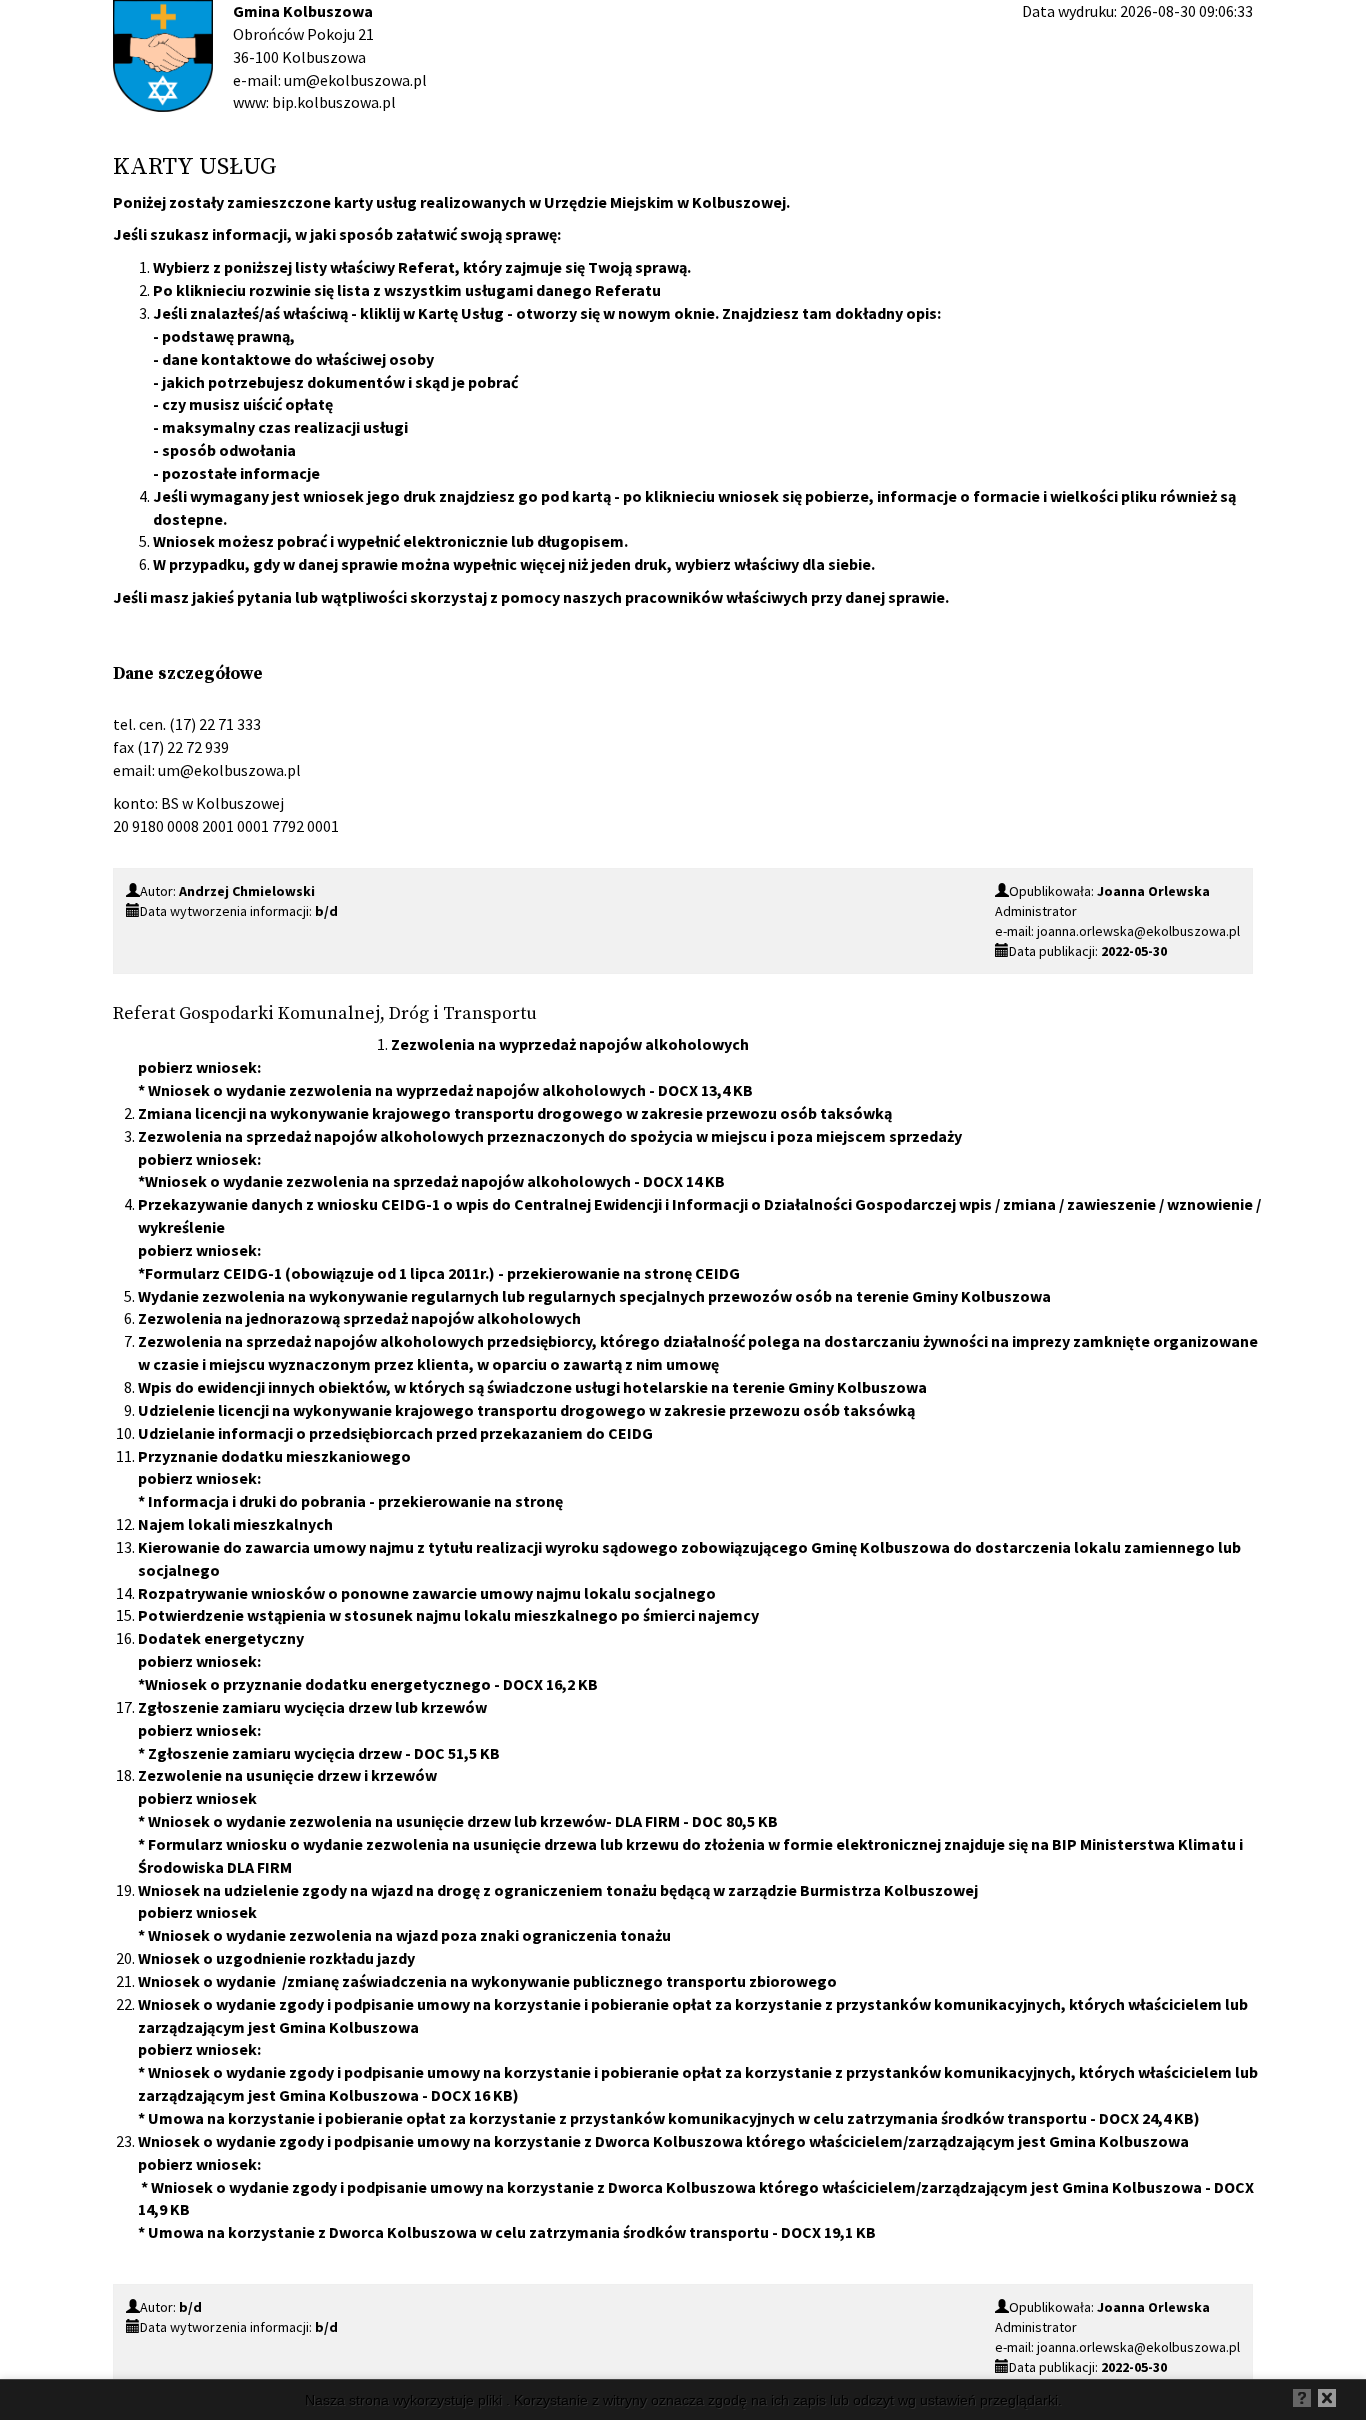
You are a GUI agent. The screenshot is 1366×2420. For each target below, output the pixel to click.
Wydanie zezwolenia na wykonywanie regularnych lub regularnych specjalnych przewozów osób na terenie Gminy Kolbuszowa (594, 1296)
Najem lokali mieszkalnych (235, 1524)
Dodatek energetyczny (221, 1638)
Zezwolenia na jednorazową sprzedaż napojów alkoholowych (359, 1318)
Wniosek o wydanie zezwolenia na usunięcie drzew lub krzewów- (414, 1821)
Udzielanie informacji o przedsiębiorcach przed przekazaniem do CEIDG (395, 1433)
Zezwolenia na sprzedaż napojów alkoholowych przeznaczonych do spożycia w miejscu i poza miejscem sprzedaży (550, 1136)
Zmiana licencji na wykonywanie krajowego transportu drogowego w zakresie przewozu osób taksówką (515, 1113)
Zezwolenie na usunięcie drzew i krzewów (287, 1775)
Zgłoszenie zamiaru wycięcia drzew (275, 1753)
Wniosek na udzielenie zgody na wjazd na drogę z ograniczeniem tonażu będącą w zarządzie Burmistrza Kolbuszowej (558, 1890)
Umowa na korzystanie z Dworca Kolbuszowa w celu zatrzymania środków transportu (458, 2232)
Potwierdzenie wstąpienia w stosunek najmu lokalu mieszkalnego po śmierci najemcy (448, 1615)
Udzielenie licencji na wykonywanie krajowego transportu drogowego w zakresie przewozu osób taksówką (526, 1410)
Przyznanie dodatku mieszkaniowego (274, 1456)
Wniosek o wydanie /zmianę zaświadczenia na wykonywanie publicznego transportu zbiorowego (487, 1981)
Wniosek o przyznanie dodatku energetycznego (318, 1684)
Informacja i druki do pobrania (257, 1501)
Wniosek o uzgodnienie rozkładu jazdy (276, 1958)
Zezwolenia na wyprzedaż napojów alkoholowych (570, 1044)
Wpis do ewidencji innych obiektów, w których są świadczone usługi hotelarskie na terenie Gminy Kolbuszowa (532, 1387)
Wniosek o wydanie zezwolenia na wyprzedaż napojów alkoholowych (397, 1090)
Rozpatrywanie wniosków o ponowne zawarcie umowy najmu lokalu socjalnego (427, 1593)
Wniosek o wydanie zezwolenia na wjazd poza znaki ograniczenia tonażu (409, 1935)
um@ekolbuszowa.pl (229, 770)
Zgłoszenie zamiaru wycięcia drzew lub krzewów (312, 1707)
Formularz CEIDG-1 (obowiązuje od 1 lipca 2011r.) (320, 1273)
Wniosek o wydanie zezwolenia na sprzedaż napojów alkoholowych (388, 1181)
